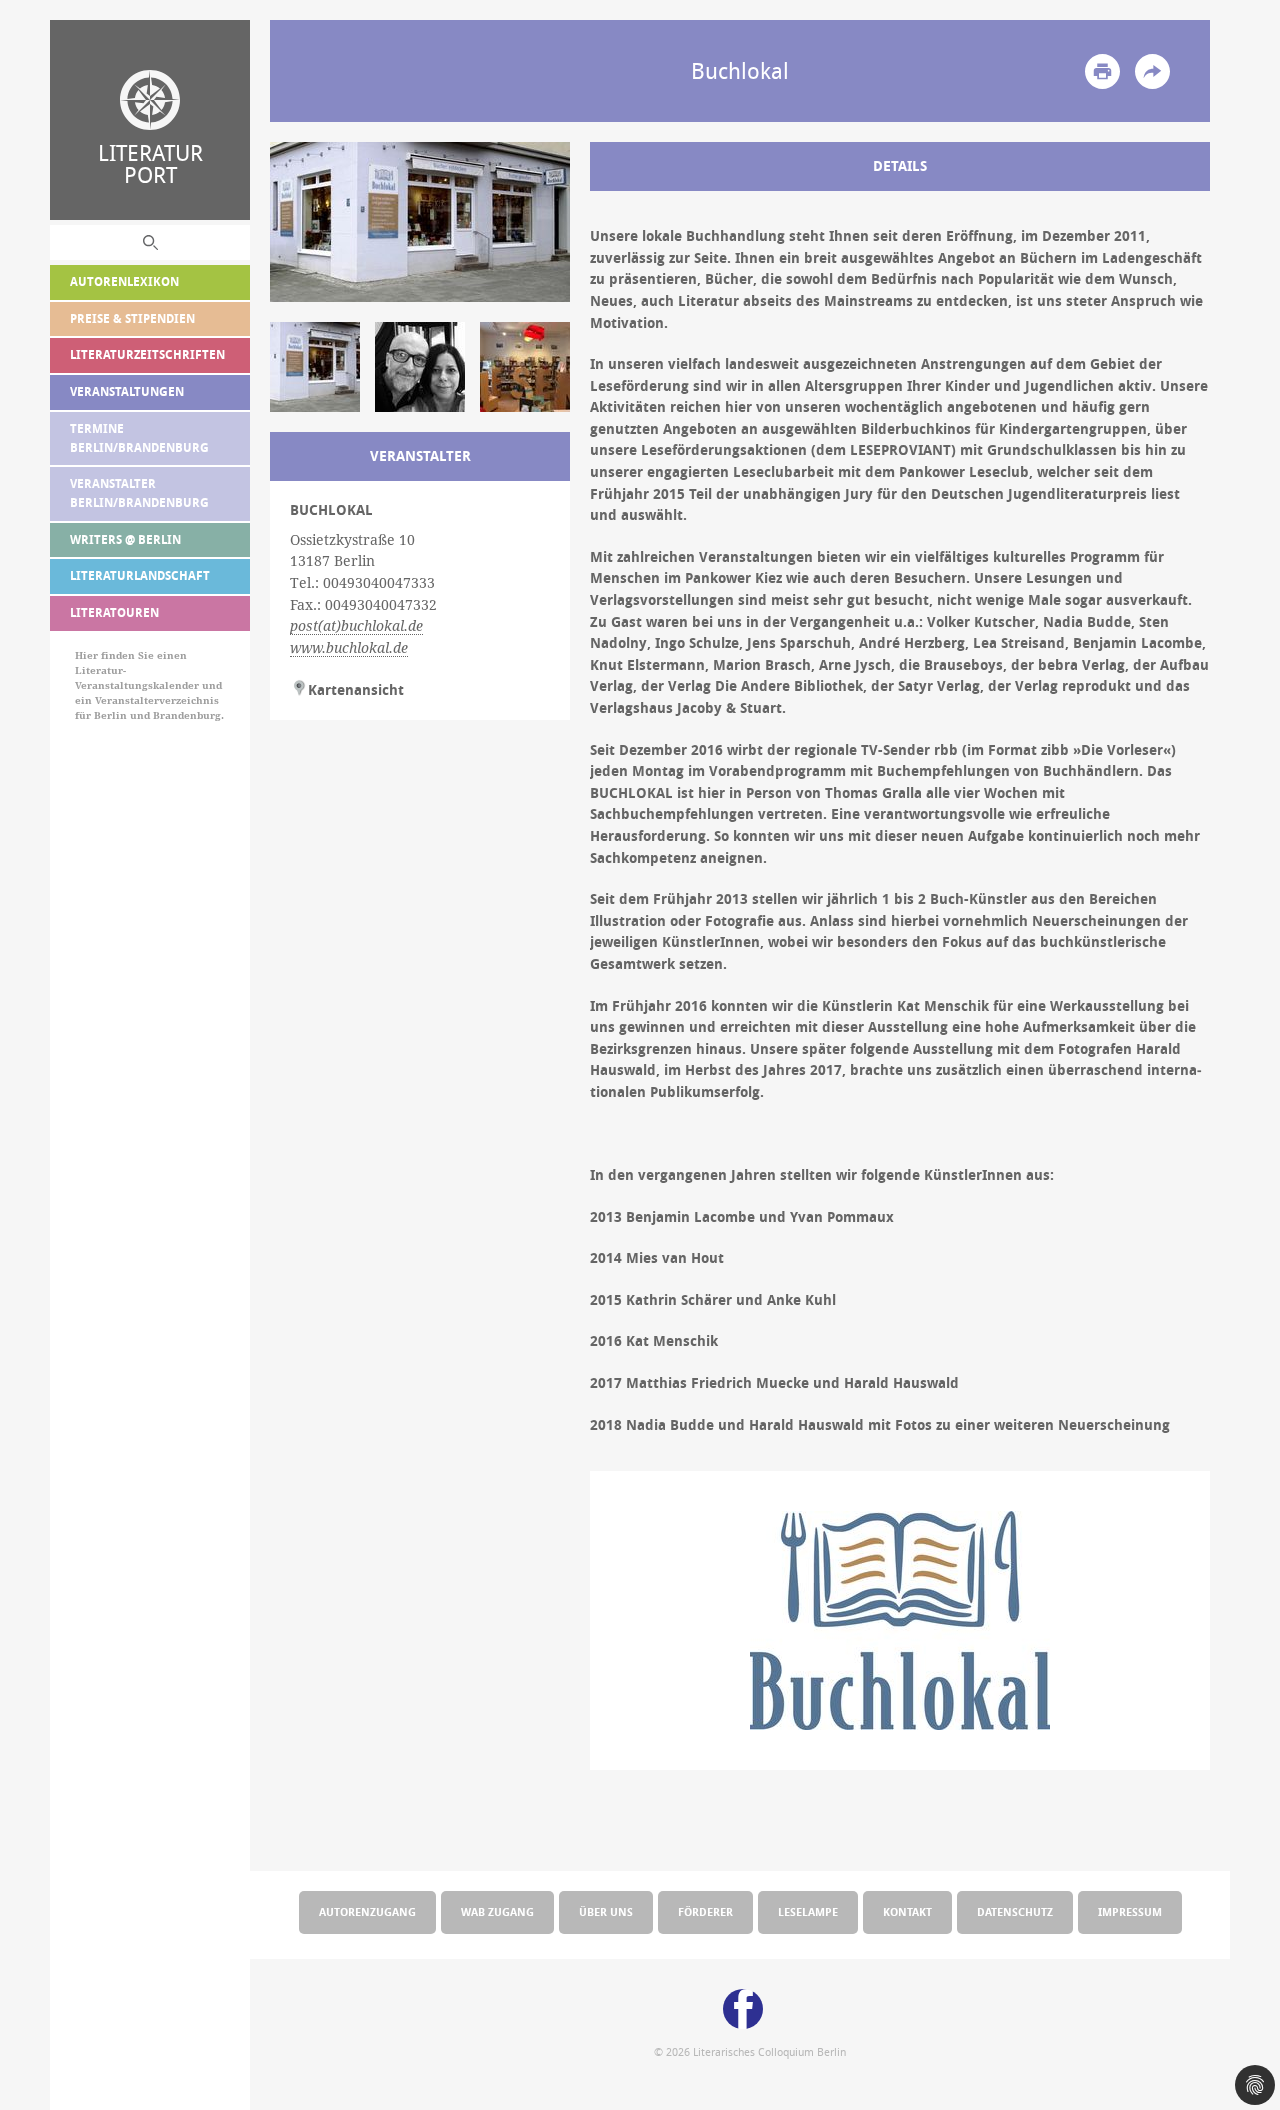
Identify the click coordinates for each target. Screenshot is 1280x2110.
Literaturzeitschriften (147, 354)
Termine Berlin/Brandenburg (139, 438)
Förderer (705, 1911)
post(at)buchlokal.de (356, 626)
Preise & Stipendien (132, 318)
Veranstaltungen (127, 391)
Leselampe (808, 1911)
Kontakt (907, 1911)
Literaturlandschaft (140, 575)
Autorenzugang (367, 1911)
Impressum (1130, 1911)
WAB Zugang (497, 1911)
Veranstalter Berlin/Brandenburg (139, 493)
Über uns (606, 1911)
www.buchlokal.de (349, 648)
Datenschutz (1015, 1911)
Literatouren (114, 612)
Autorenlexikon (124, 281)
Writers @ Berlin (125, 539)
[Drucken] (1102, 71)
